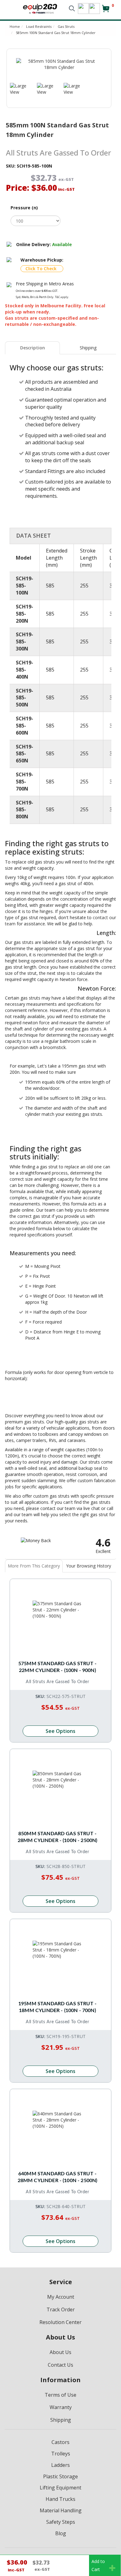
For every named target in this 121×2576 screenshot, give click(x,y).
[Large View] (19, 89)
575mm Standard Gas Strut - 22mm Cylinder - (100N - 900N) (57, 1667)
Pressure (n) (24, 208)
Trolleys (61, 2454)
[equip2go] (40, 8)
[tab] (33, 348)
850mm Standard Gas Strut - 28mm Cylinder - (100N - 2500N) (58, 1837)
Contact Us (60, 2365)
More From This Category (34, 1566)
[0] (106, 11)
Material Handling (61, 2510)
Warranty (61, 2407)
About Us (60, 2352)
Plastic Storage (60, 2476)
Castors (60, 2442)
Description (33, 348)
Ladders (60, 2465)
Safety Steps (61, 2522)
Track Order (61, 2309)
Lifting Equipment (60, 2488)
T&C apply (62, 297)
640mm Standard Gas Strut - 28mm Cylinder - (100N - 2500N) (58, 2177)
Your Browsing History (89, 1566)
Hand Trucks (60, 2499)
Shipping (88, 348)
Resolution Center (60, 2322)
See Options (60, 1731)
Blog (61, 2533)
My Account (61, 2297)
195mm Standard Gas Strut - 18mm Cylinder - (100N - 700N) (57, 2007)
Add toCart (98, 2565)
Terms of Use (60, 2395)
